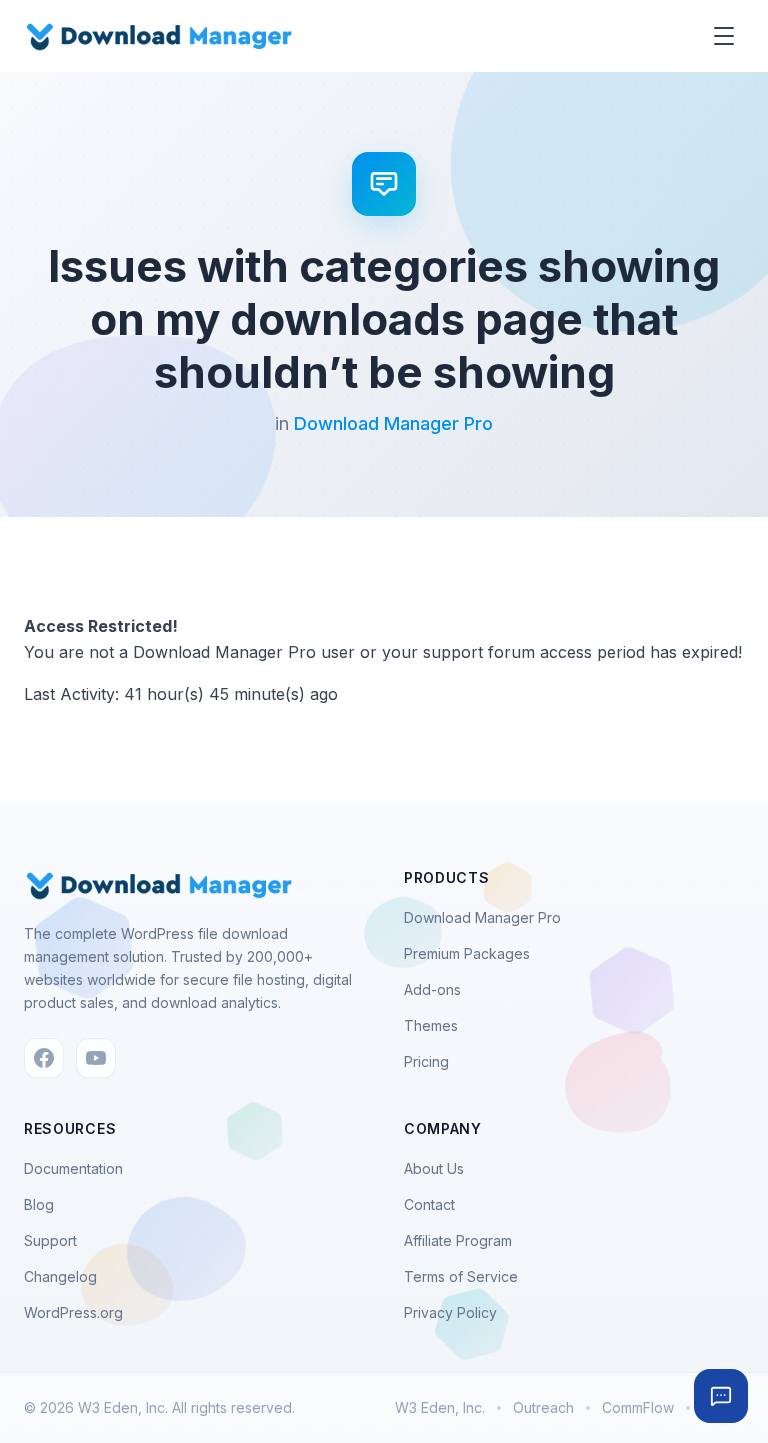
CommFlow (638, 1407)
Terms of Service (461, 1276)
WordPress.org (73, 1312)
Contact (429, 1204)
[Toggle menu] (724, 36)
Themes (431, 1025)
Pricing (426, 1061)
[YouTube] (96, 1058)
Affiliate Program (458, 1240)
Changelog (60, 1276)
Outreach (543, 1407)
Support (50, 1240)
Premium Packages (467, 953)
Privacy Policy (450, 1312)
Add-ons (432, 989)
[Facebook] (44, 1058)
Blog (39, 1204)
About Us (434, 1168)
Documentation (73, 1168)
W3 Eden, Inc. (440, 1407)
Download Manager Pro (393, 423)
